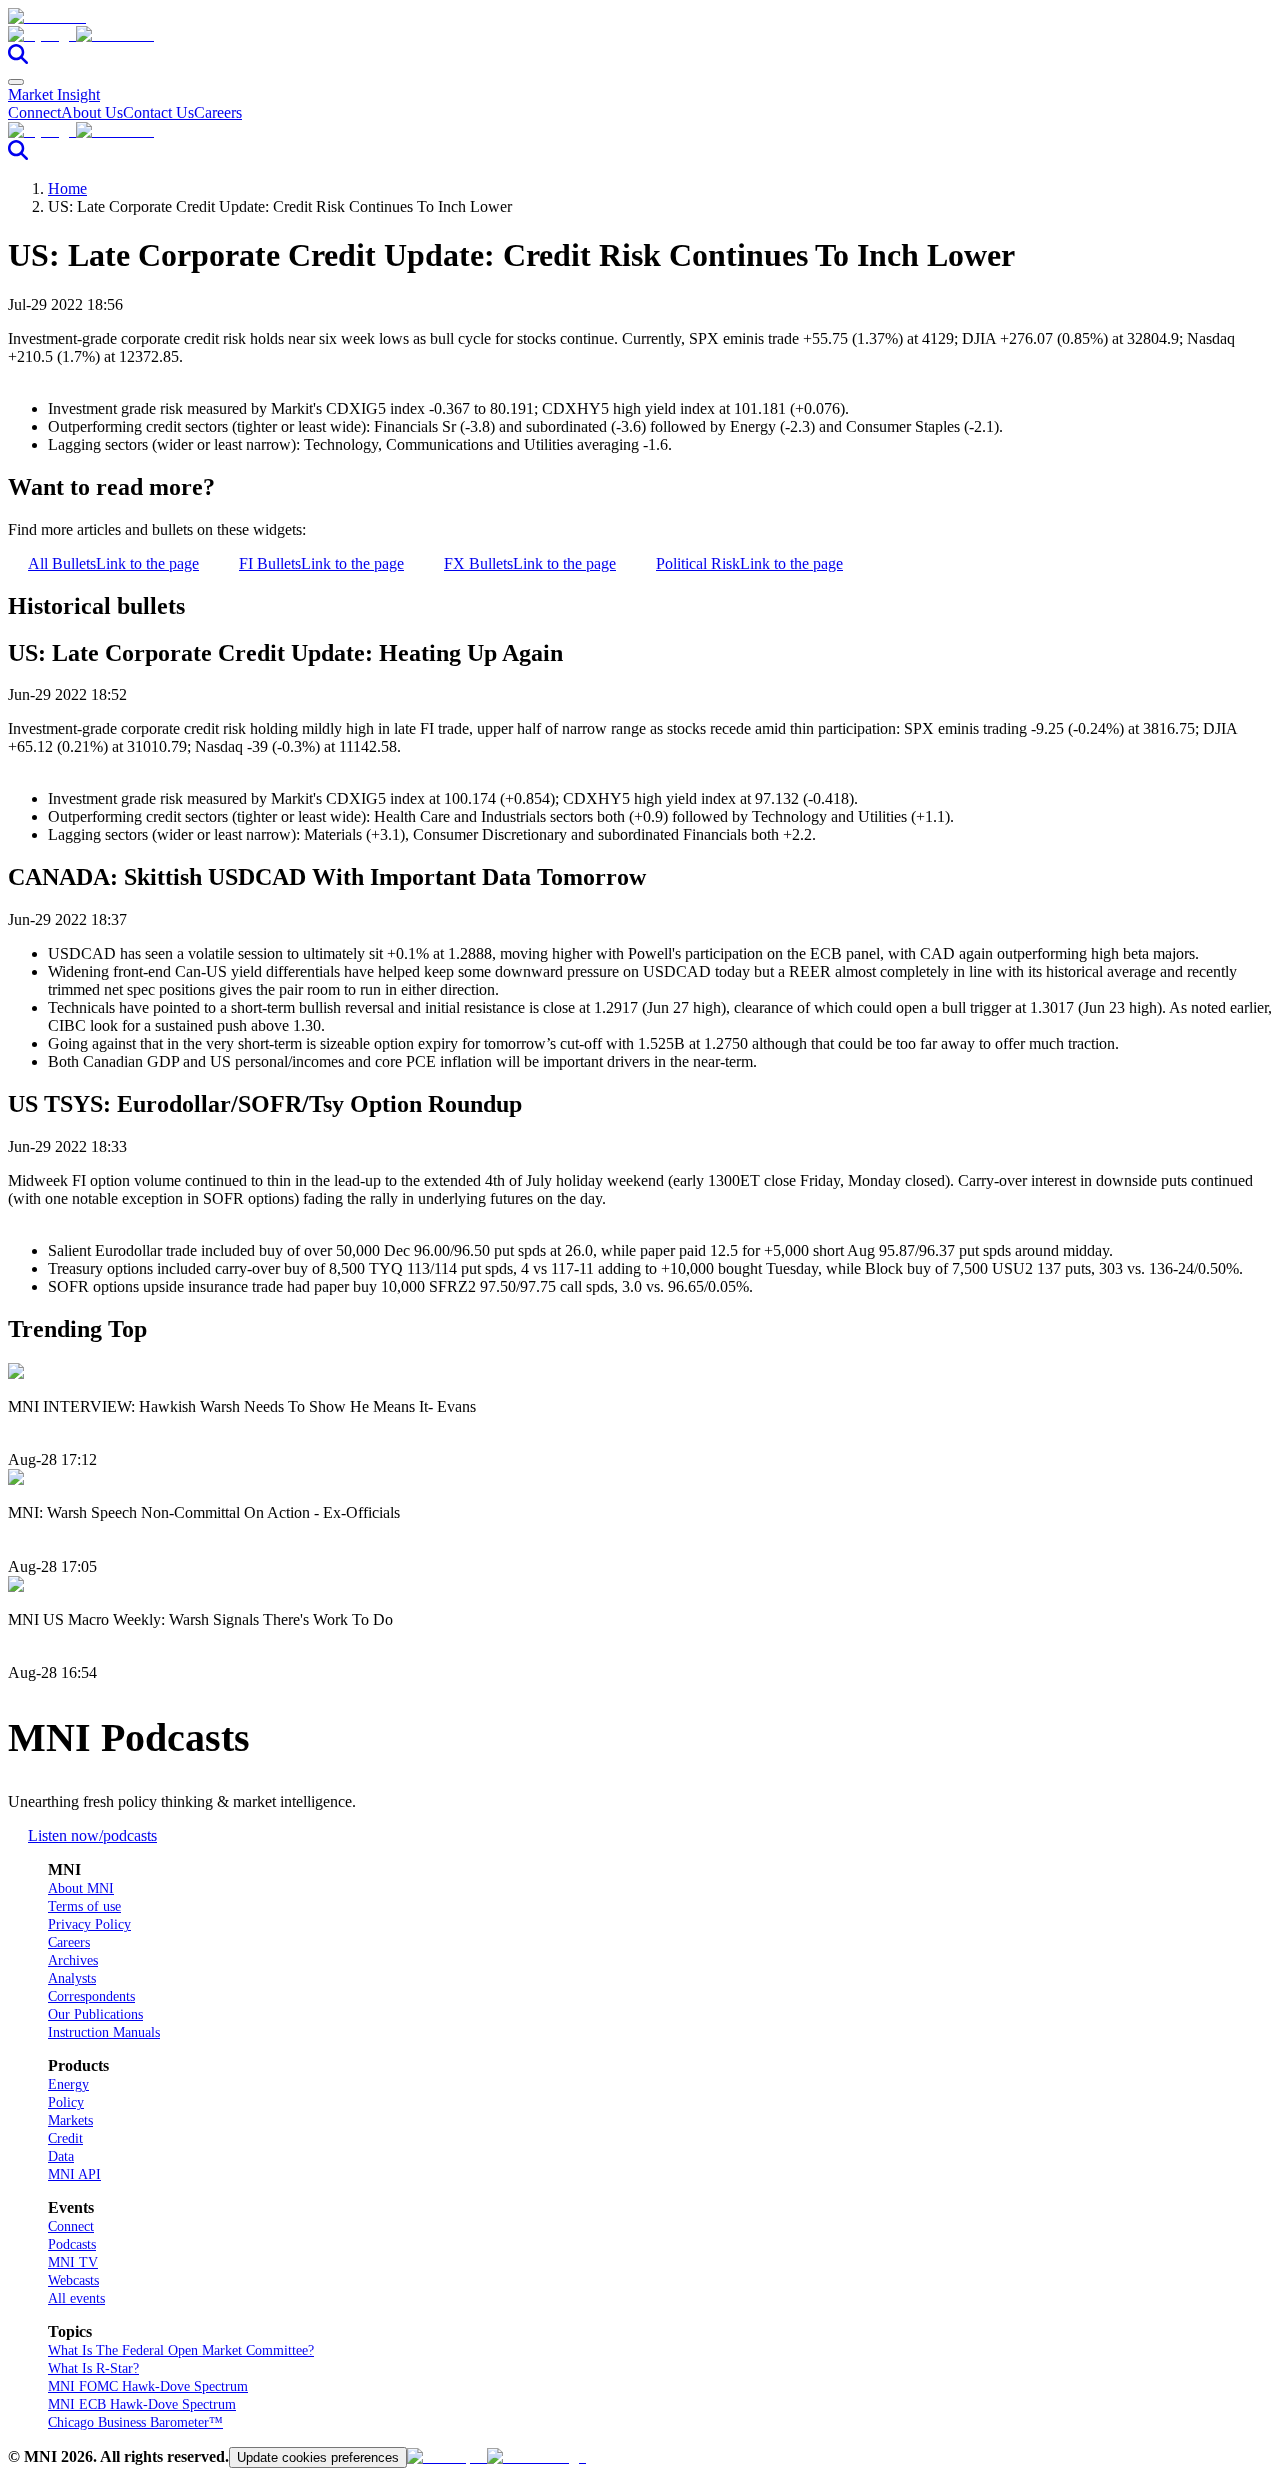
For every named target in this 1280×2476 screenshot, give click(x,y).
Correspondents (91, 1996)
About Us (92, 112)
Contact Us (158, 112)
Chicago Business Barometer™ (135, 2422)
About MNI (81, 1888)
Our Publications (95, 2014)
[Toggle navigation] (16, 82)
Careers (218, 112)
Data (61, 2156)
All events (76, 2298)
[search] (18, 58)
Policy (66, 2102)
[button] (640, 35)
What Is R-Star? (93, 2368)
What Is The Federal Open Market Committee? (181, 2350)
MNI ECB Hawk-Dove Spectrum (142, 2404)
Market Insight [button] (54, 94)
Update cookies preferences (318, 2457)
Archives (73, 1960)
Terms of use (84, 1906)
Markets (70, 2120)
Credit (65, 2138)
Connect (34, 112)
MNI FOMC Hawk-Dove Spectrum (148, 2386)
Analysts (72, 1978)
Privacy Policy (89, 1924)
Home (67, 188)
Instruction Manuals (104, 2032)
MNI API (74, 2174)
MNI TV (73, 2262)
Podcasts (72, 2244)
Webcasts (73, 2280)
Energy (68, 2084)
